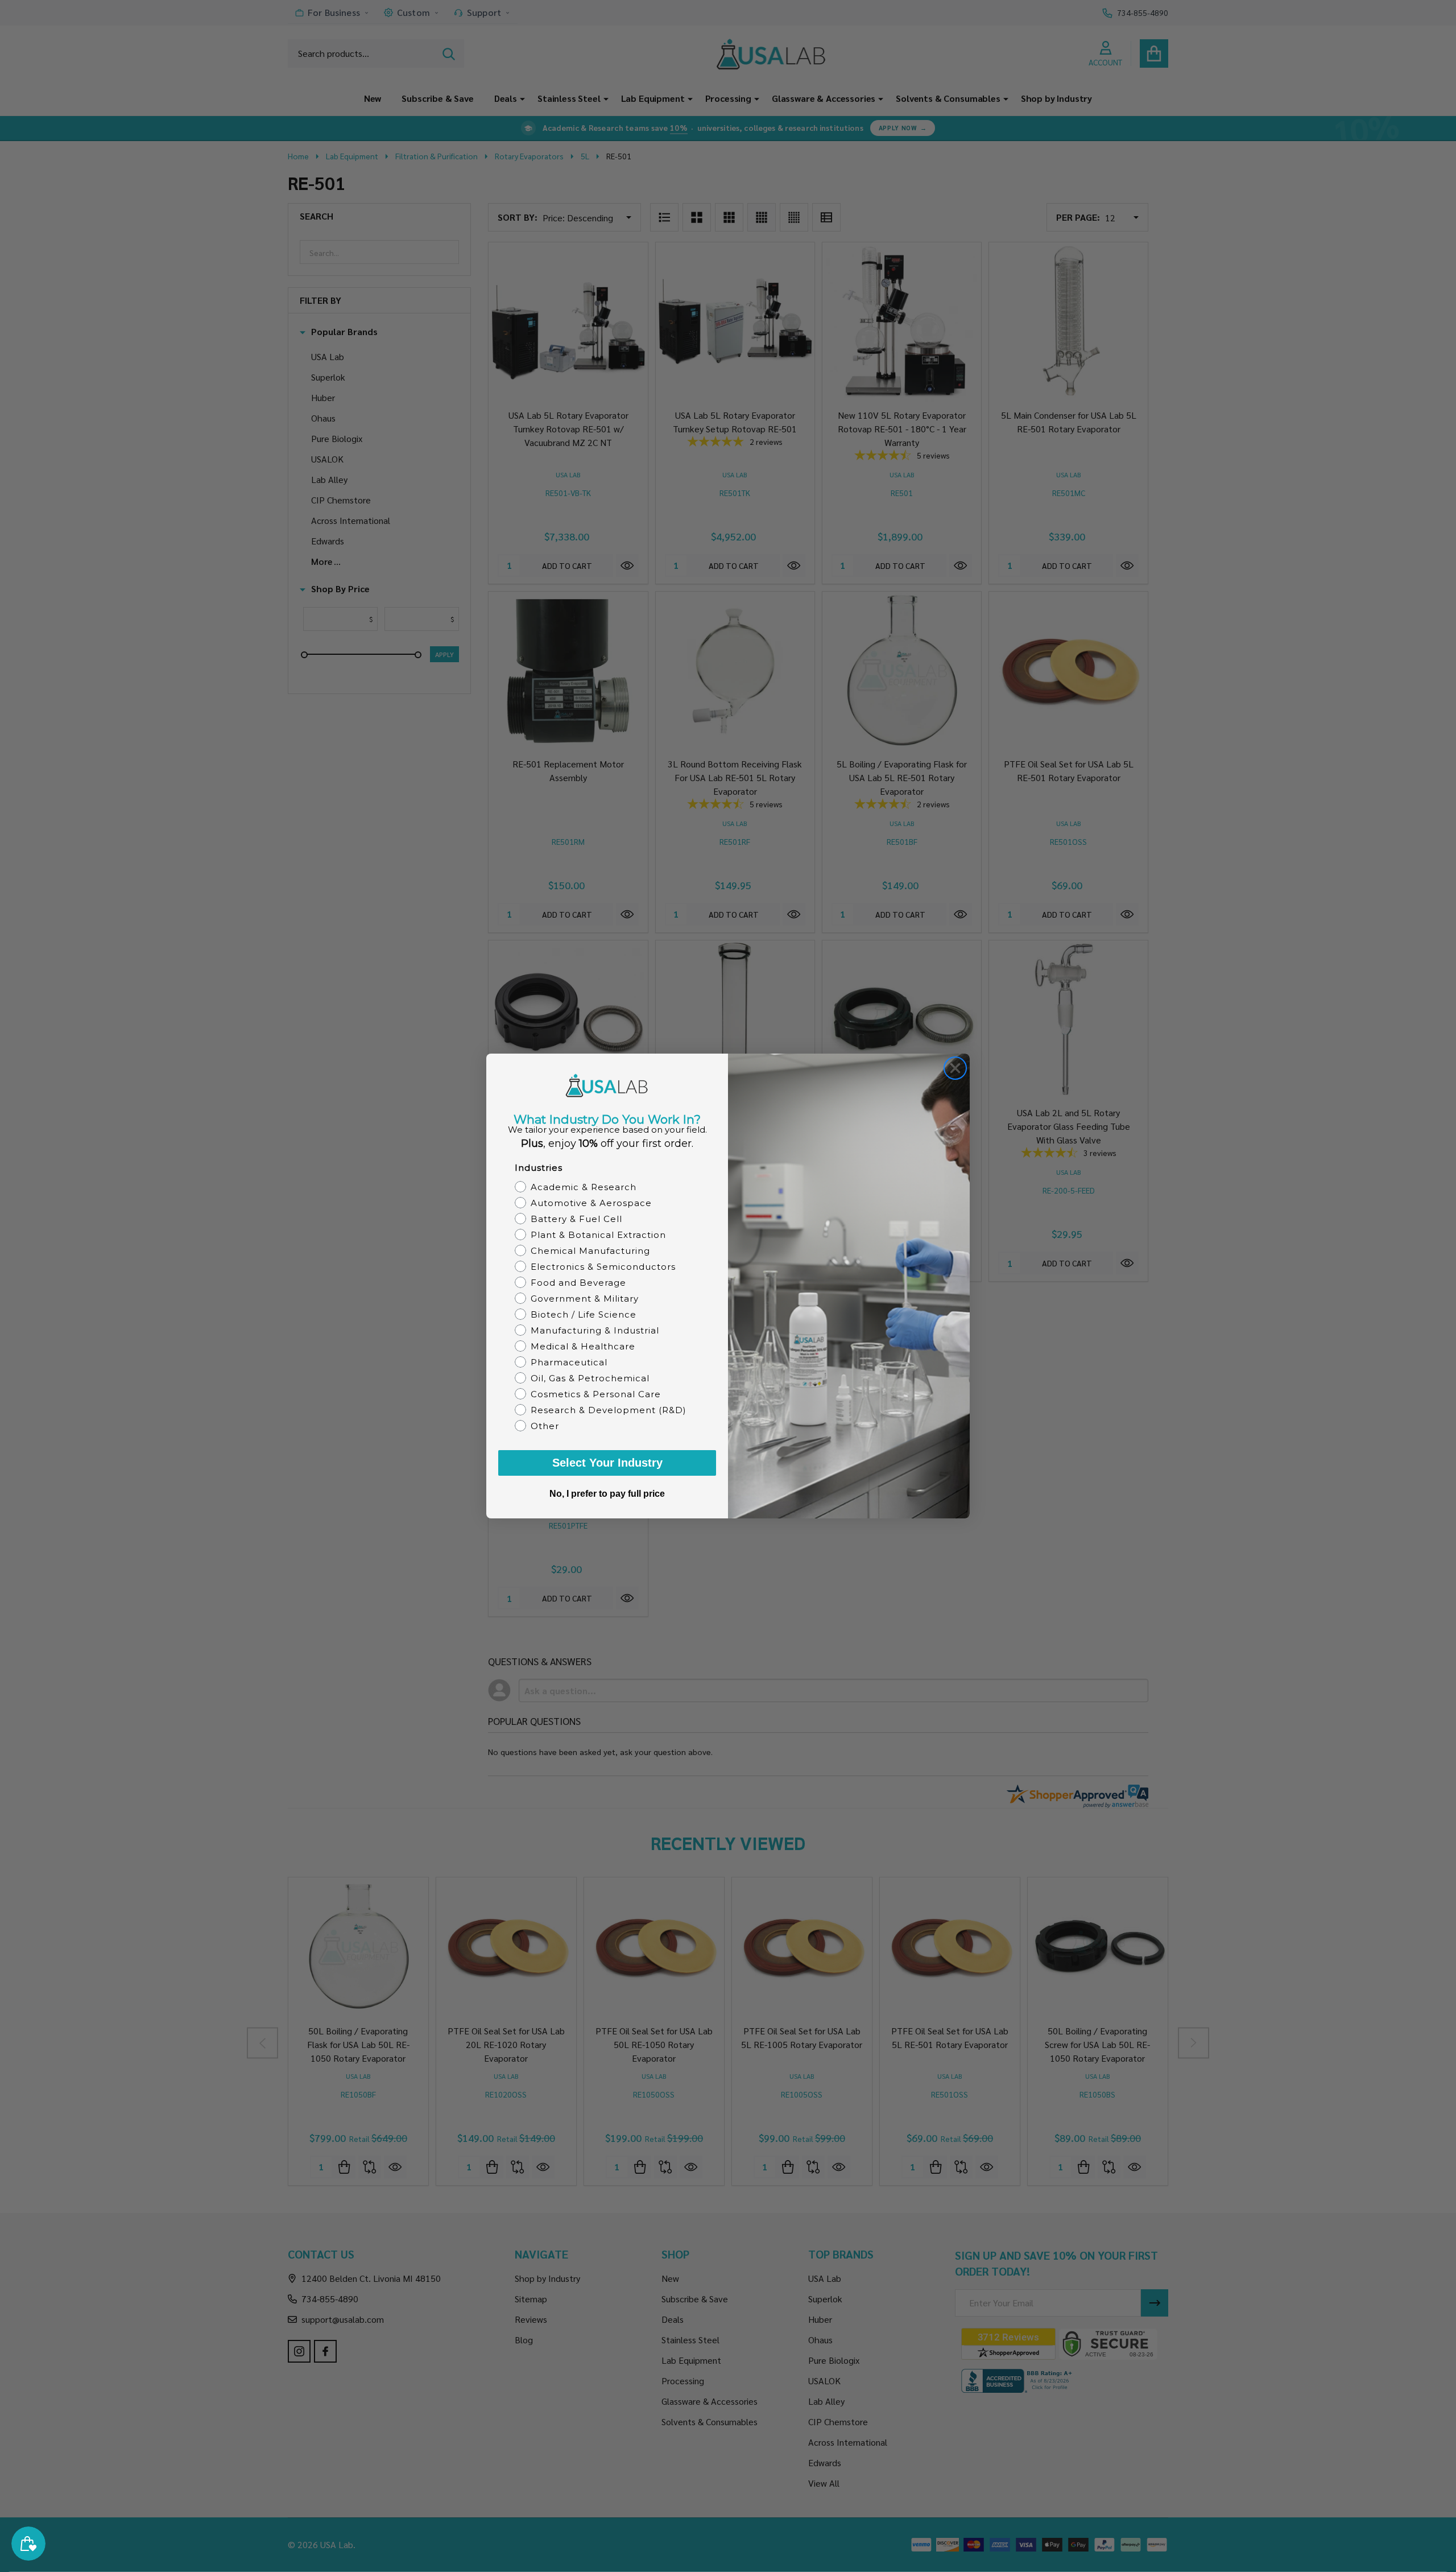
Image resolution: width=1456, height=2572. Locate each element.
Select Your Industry (607, 1463)
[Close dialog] (955, 1068)
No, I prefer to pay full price (607, 1494)
